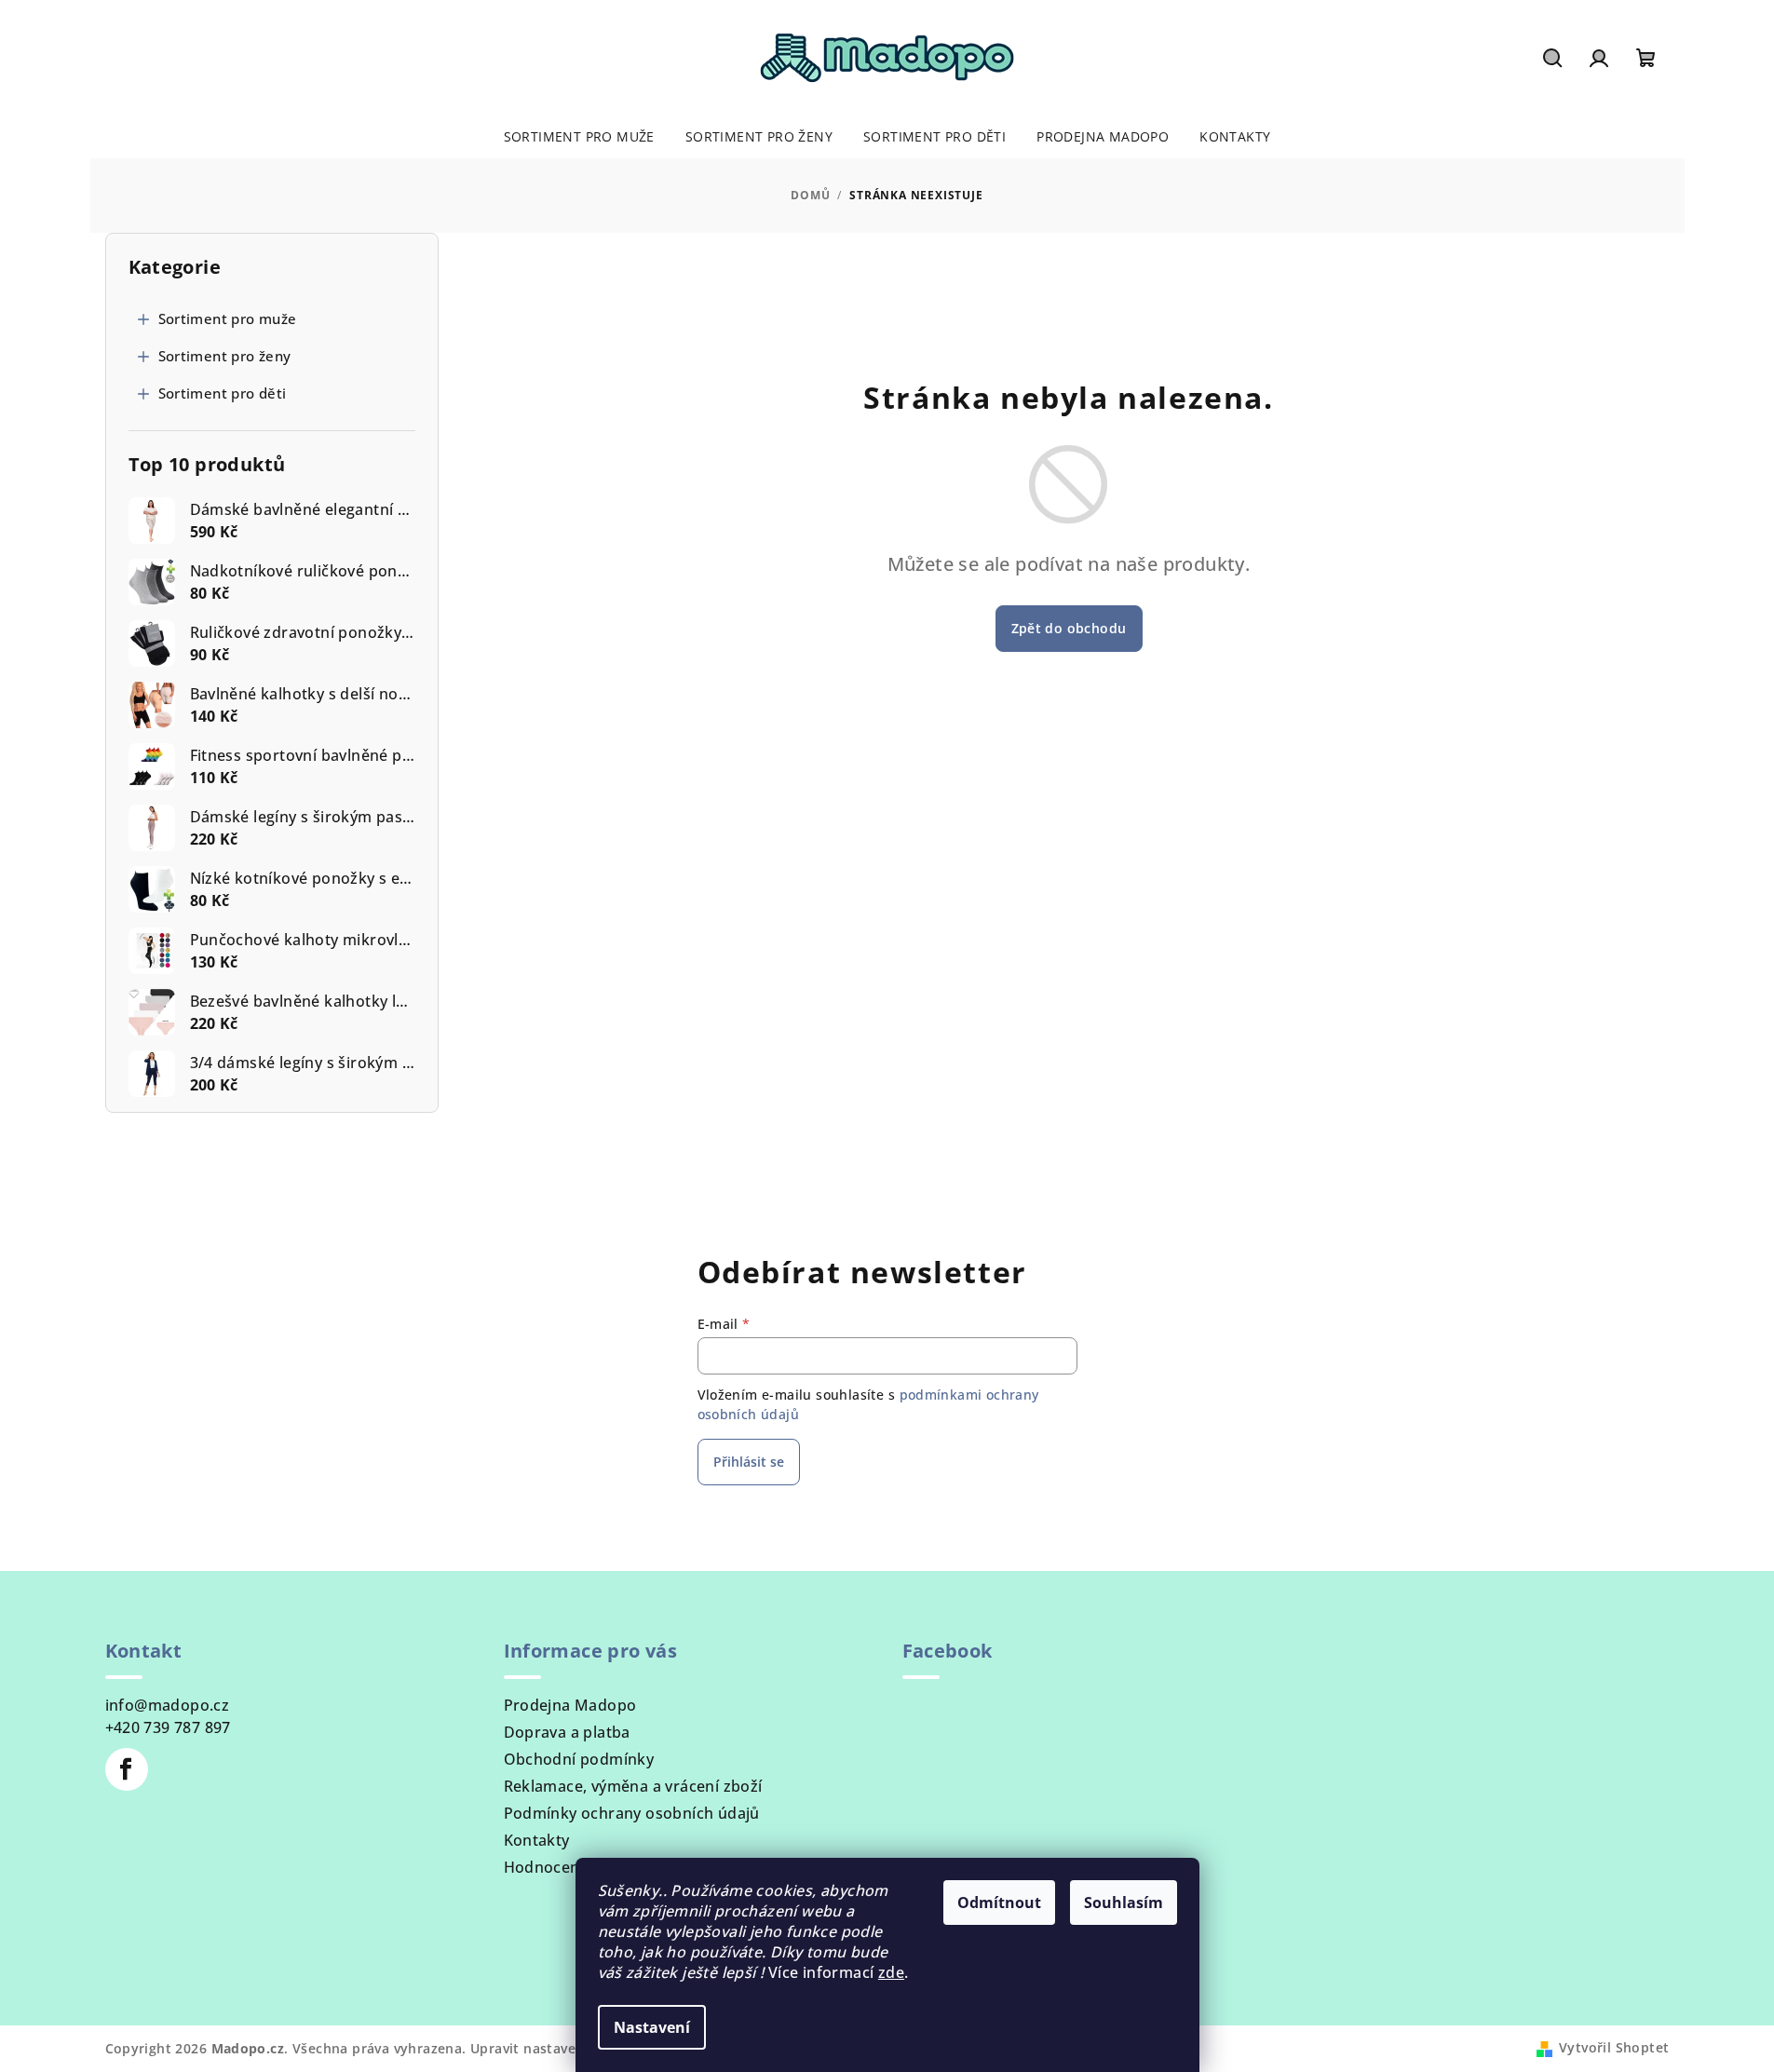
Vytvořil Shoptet (1614, 2047)
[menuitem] (579, 137)
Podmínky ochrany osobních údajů (632, 1813)
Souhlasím (1124, 1903)
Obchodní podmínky (579, 1759)
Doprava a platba (567, 1732)
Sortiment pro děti (223, 393)
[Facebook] (127, 1769)
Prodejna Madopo (570, 1705)
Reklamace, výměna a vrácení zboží (633, 1786)
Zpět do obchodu (1069, 628)
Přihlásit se (749, 1462)
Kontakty (537, 1840)
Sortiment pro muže (228, 318)
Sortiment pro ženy (225, 356)
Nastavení (652, 2027)
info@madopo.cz (168, 1705)
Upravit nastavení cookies (557, 2048)
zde (891, 1972)
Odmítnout (999, 1903)
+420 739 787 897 (168, 1727)
